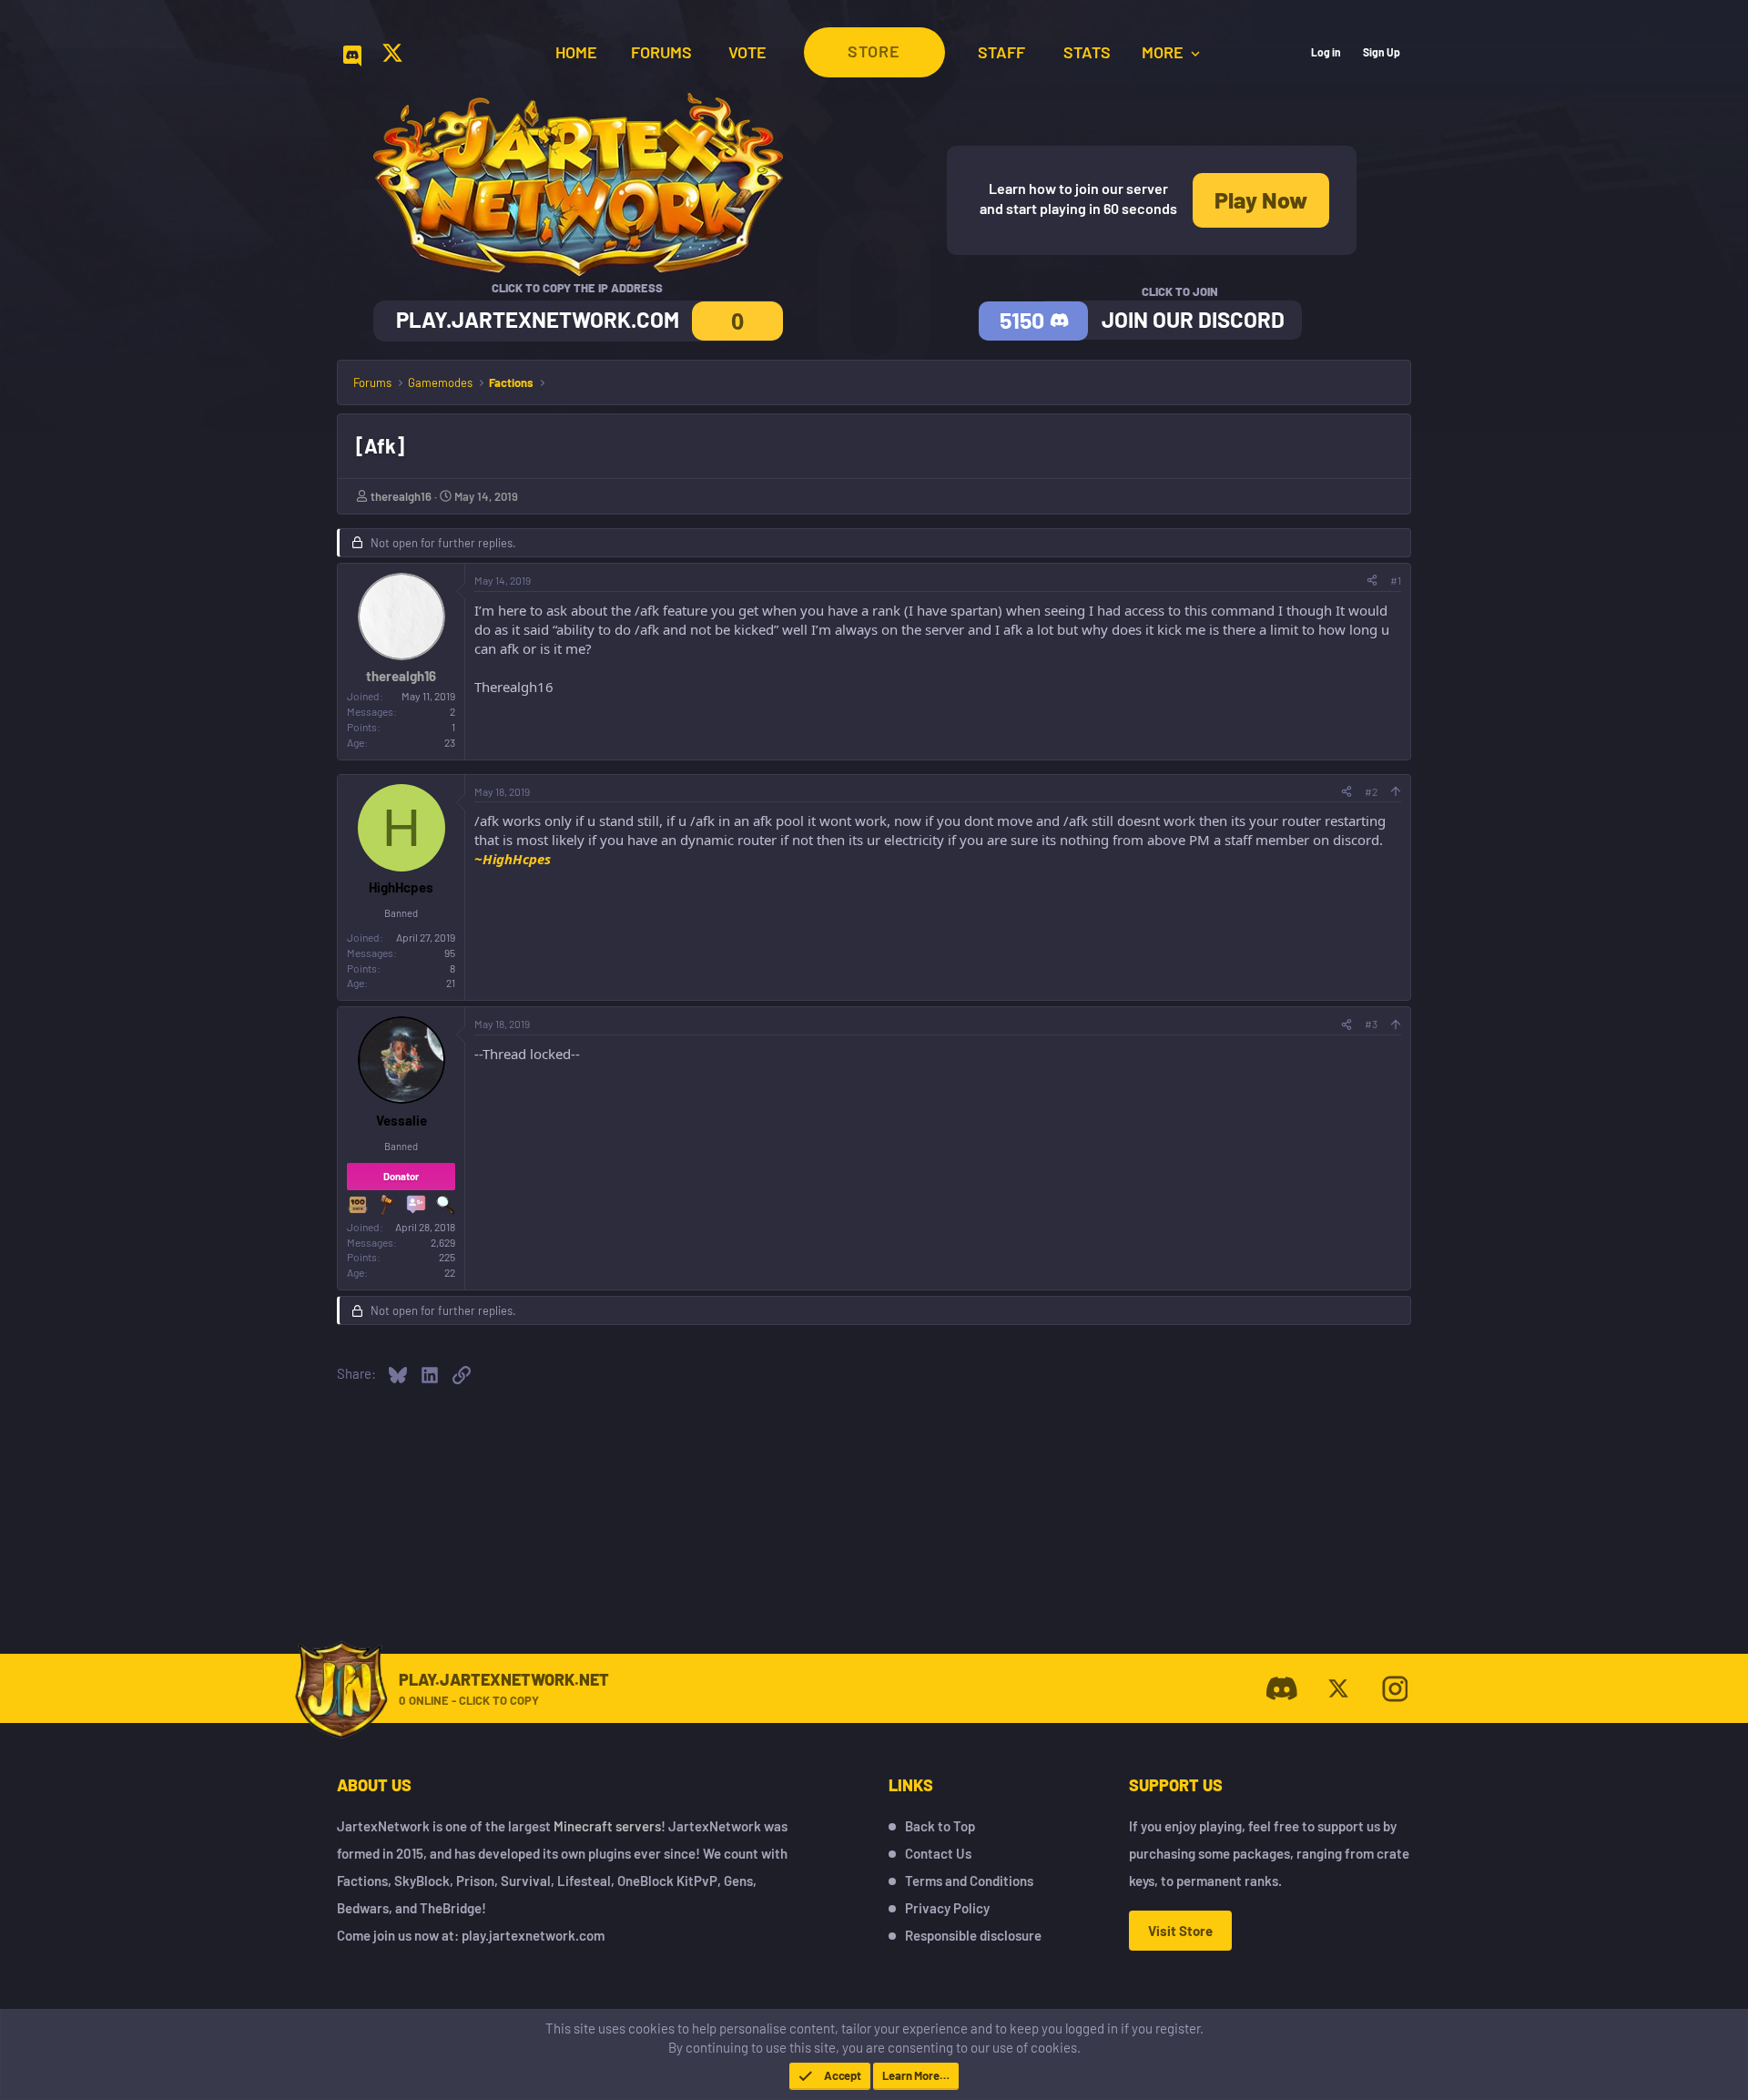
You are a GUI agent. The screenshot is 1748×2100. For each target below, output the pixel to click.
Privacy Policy (947, 1908)
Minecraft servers (607, 1826)
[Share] (1372, 581)
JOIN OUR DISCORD (1193, 319)
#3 (1371, 1024)
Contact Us (938, 1853)
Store (874, 51)
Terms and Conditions (969, 1881)
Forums (661, 52)
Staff (1001, 52)
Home (576, 52)
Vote (747, 52)
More (1164, 52)
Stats (1087, 52)
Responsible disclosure (973, 1935)
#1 (1396, 580)
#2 (1371, 791)
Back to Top (940, 1826)
